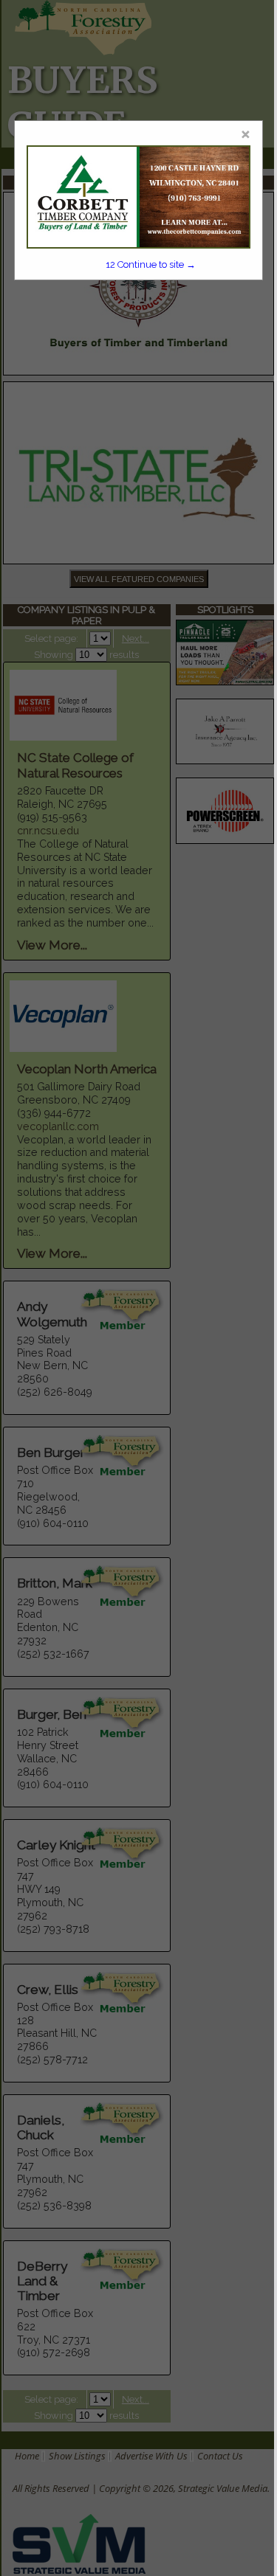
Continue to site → (150, 264)
